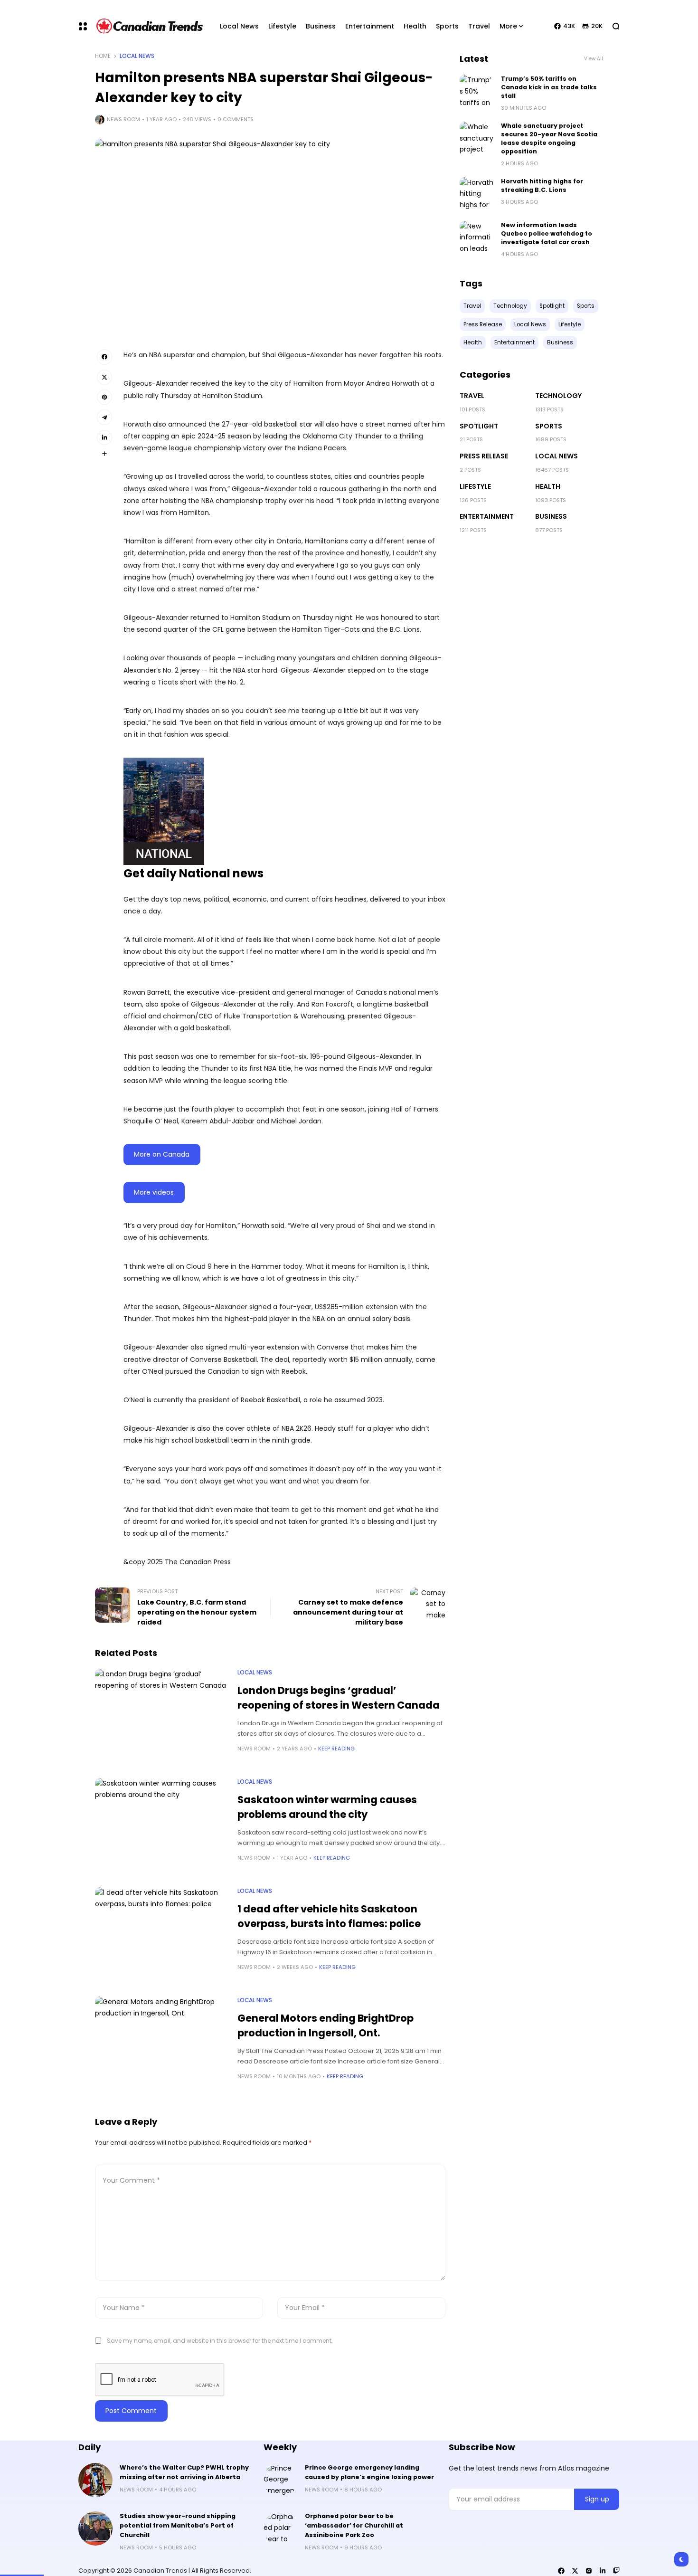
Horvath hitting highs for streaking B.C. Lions (542, 185)
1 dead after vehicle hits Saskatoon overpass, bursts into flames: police (329, 1916)
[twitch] (616, 2571)
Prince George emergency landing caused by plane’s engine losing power (369, 2472)
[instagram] (589, 2571)
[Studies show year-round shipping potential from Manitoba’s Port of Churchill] (95, 2528)
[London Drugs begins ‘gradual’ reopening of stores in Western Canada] (161, 1719)
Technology (558, 396)
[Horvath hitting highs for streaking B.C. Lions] (477, 194)
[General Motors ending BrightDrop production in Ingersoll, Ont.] (161, 2046)
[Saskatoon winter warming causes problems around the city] (161, 1828)
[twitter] (575, 2571)
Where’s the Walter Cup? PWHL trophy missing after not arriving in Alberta (184, 2472)
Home (103, 56)
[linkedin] (603, 2571)
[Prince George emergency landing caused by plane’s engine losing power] (281, 2480)
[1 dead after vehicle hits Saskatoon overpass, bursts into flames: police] (161, 1937)
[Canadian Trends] (150, 26)
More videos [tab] (154, 1192)
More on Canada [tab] (162, 1154)
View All (594, 59)
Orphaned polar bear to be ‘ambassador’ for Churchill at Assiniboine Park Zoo (354, 2525)
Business (551, 516)
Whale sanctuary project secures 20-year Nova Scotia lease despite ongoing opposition (549, 138)
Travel (472, 396)
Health (548, 486)
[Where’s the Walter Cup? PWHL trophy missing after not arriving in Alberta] (95, 2480)
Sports (549, 426)
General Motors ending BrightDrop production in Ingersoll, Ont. (325, 2025)
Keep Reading (336, 1749)
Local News (137, 56)
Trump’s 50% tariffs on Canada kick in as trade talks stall (549, 87)
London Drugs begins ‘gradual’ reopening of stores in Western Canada (339, 1698)
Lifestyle (475, 486)
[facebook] (561, 2571)
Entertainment (487, 516)
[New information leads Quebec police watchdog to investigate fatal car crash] (477, 238)
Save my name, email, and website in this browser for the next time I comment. (220, 2341)
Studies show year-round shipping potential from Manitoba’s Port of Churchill (178, 2525)
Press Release (484, 456)
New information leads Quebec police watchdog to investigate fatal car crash (547, 233)
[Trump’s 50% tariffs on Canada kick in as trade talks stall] (477, 92)
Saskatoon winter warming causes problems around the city (327, 1807)
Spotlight (479, 426)
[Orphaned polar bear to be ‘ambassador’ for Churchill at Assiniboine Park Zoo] (281, 2528)
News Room (123, 119)
